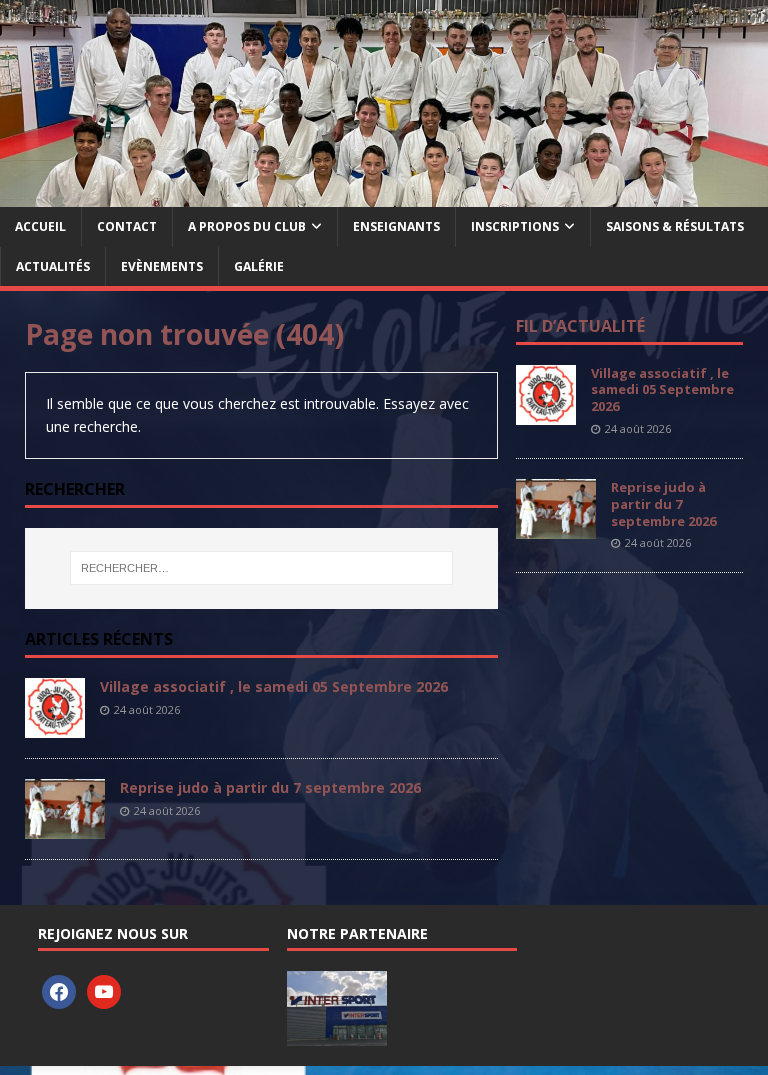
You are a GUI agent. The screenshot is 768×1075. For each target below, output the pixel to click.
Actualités (53, 266)
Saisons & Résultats (675, 226)
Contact (127, 226)
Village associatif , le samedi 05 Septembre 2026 (274, 686)
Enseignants (396, 226)
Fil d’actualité (580, 326)
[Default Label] (104, 991)
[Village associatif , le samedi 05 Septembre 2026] (55, 725)
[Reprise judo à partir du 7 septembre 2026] (65, 826)
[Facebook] (59, 991)
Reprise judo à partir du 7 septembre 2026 (270, 787)
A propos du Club (247, 226)
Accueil (40, 226)
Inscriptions (515, 226)
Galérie (259, 266)
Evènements (162, 266)
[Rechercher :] (261, 568)
